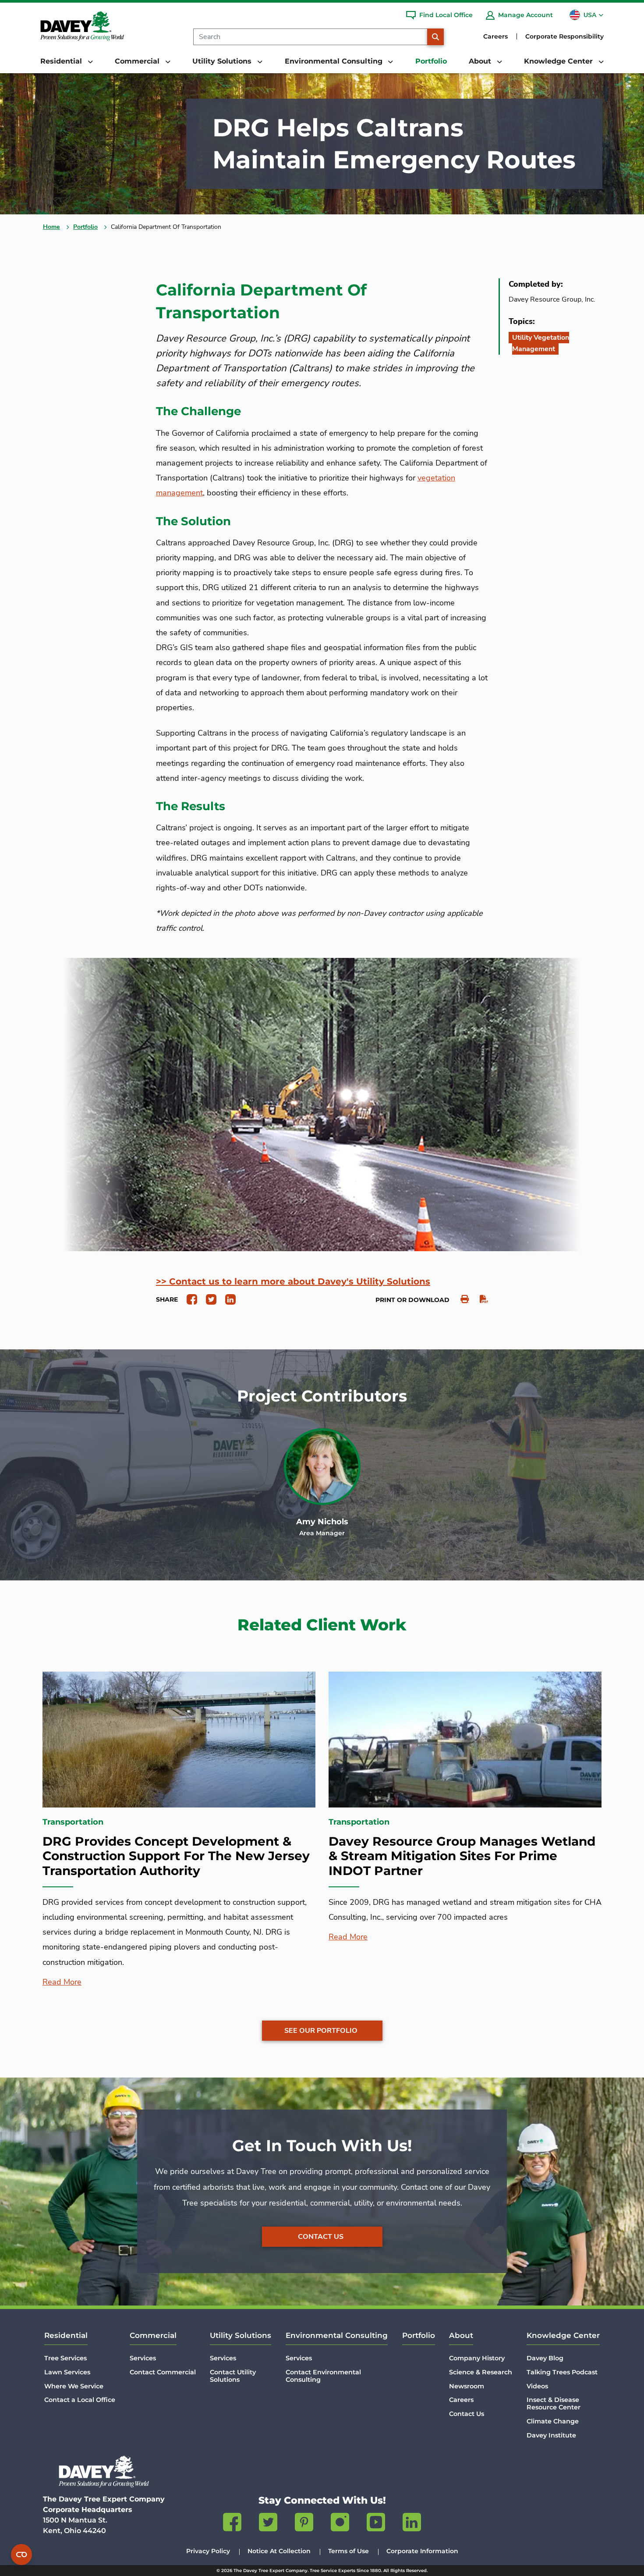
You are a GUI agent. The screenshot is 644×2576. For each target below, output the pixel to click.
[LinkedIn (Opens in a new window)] (412, 2524)
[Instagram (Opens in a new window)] (340, 2524)
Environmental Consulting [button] (335, 61)
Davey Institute (551, 2435)
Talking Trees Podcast (562, 2372)
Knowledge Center (563, 2335)
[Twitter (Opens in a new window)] (268, 2524)
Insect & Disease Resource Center (554, 2403)
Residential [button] (62, 61)
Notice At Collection (279, 2551)
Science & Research (481, 2372)
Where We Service (74, 2386)
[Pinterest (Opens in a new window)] (304, 2524)
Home (51, 227)
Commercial (153, 2335)
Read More (62, 1982)
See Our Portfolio (321, 2031)
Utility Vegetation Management (541, 343)
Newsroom (467, 2386)
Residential (66, 2335)
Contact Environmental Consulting (323, 2376)
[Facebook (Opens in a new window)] (232, 2524)
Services (143, 2358)
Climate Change (553, 2421)
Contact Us (321, 2237)
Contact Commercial (163, 2372)
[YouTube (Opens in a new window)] (376, 2524)
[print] (460, 1299)
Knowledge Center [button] (559, 61)
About (461, 2335)
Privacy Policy (208, 2551)
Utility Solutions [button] (223, 61)
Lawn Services (67, 2372)
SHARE (167, 1299)
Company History (477, 2358)
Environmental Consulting (337, 2335)
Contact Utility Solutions (233, 2376)
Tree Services (65, 2358)
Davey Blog (545, 2358)
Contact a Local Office (80, 2400)
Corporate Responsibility (564, 36)
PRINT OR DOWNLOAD (412, 1300)
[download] (479, 1299)
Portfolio (431, 61)
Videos (537, 2386)
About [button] (481, 61)
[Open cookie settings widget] (21, 2555)
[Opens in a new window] (189, 1299)
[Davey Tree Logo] (104, 2471)
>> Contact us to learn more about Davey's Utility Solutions (293, 1281)
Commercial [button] (138, 61)
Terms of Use (349, 2551)
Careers (495, 36)
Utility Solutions (241, 2335)
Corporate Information (422, 2551)
